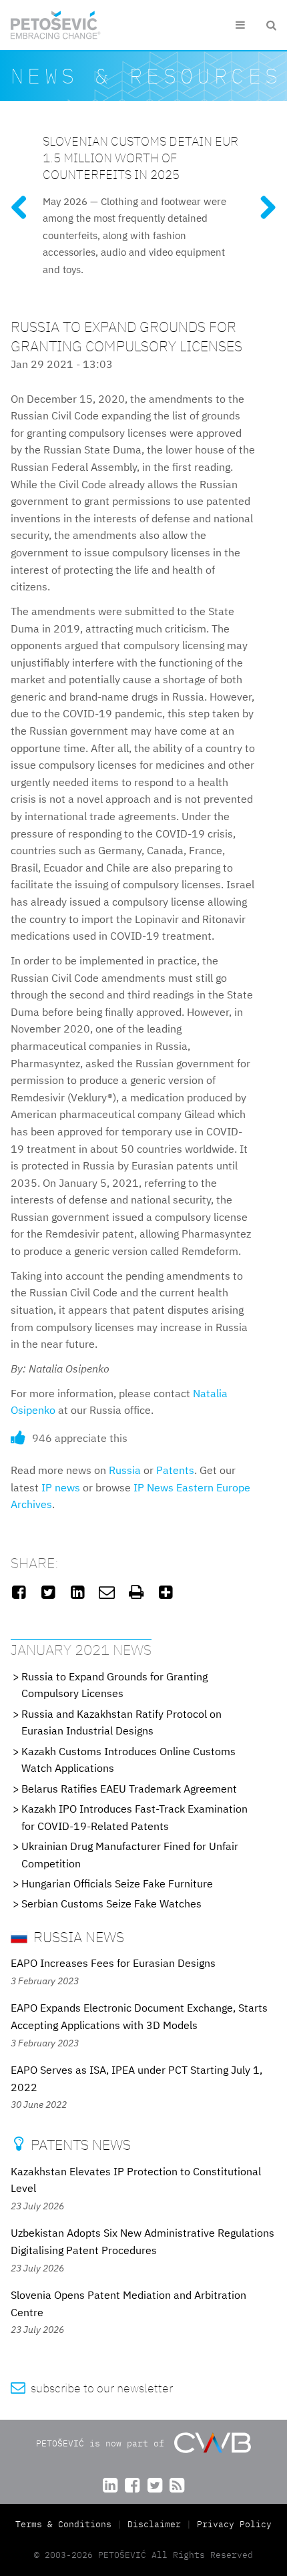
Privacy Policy (234, 2524)
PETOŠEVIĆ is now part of (103, 2443)
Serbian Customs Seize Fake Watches (111, 1903)
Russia (125, 1470)
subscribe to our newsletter (92, 2388)
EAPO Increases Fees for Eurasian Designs (113, 1963)
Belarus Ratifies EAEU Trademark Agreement (129, 1789)
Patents (175, 1470)
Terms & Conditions (66, 2524)
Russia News (77, 1937)
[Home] (56, 25)
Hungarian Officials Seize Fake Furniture (117, 1883)
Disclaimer (154, 2524)
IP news (61, 1487)
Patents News (72, 2144)
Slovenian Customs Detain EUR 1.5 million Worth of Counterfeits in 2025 (140, 157)
